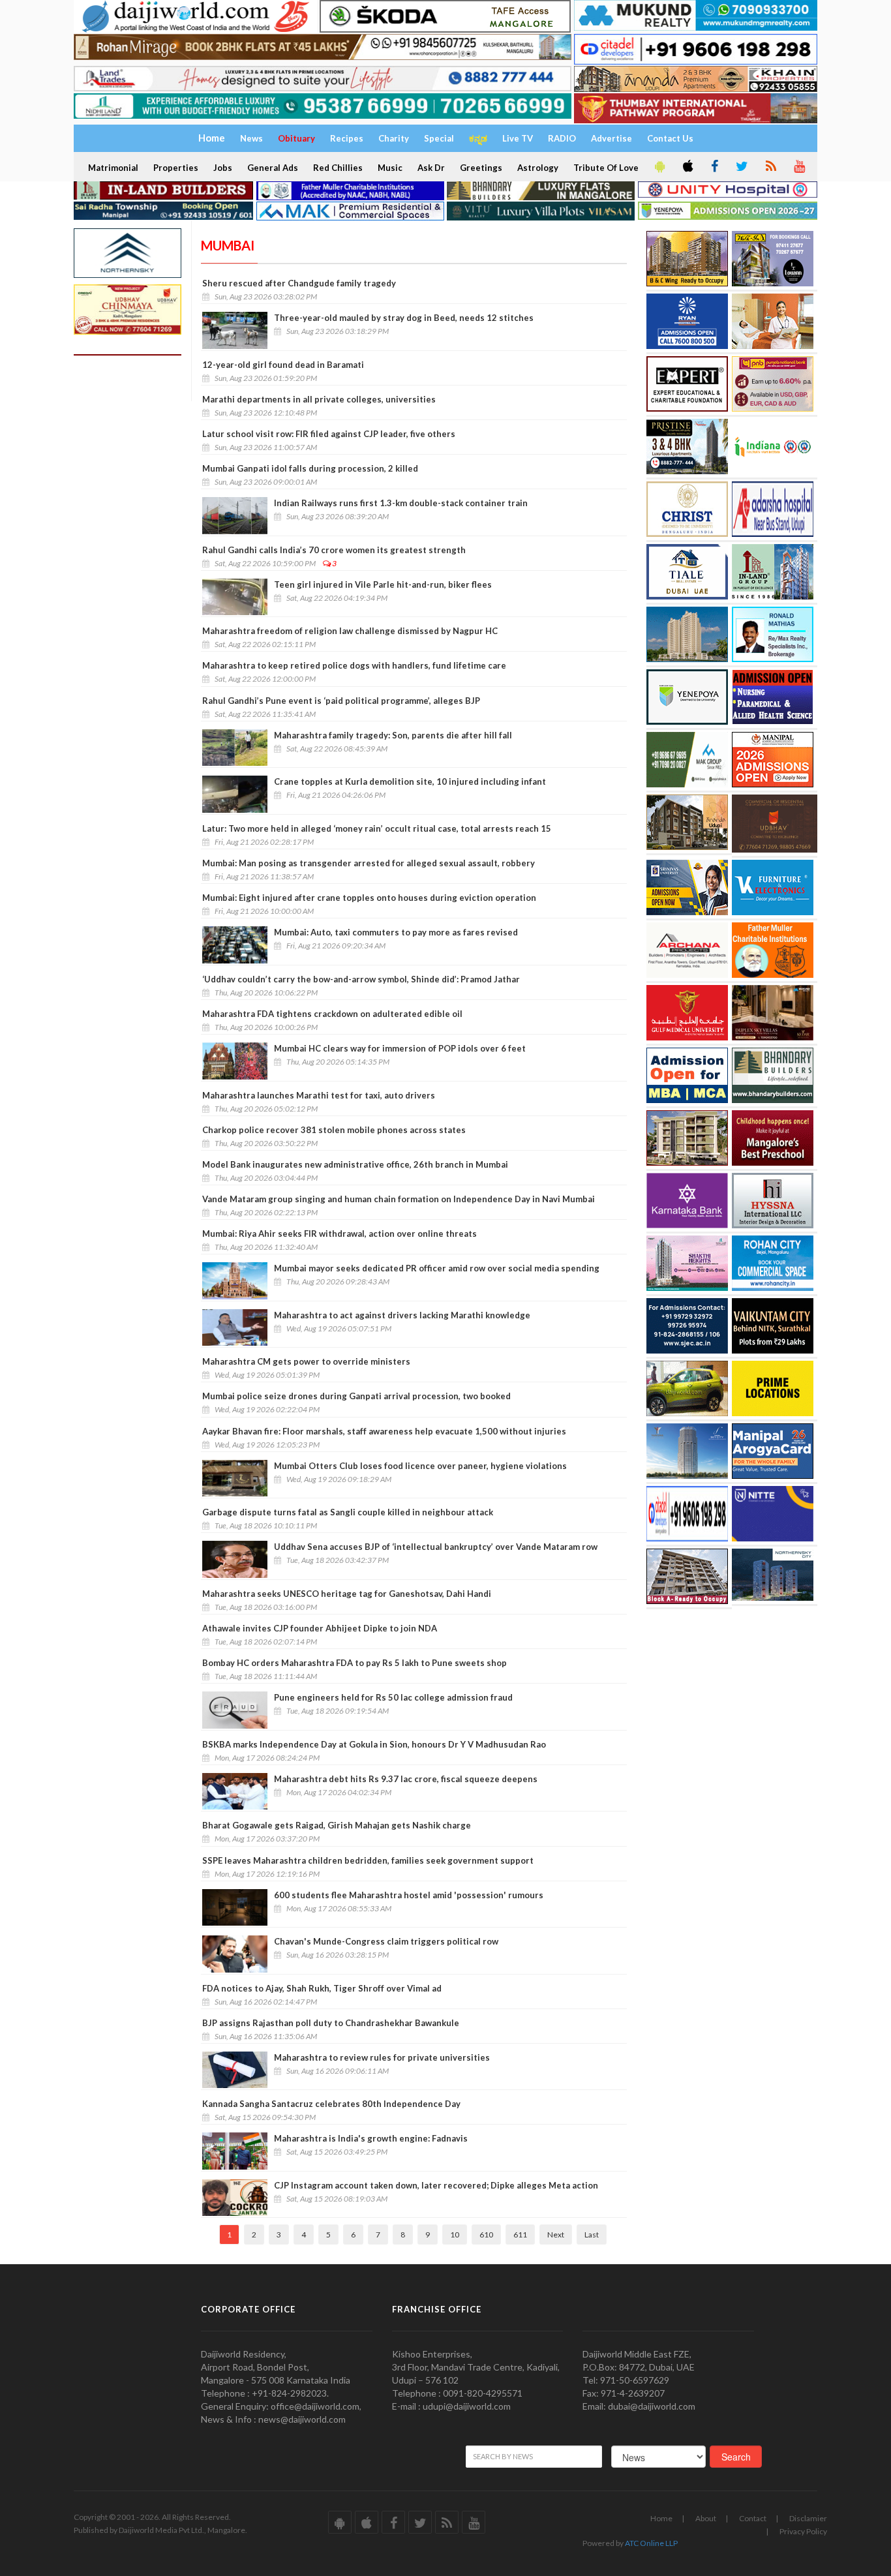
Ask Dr (431, 168)
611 (520, 2235)
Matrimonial (113, 168)
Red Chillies (338, 168)
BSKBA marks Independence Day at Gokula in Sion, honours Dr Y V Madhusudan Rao (374, 1744)
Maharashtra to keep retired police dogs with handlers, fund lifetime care (354, 665)
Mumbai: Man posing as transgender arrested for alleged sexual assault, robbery (369, 863)
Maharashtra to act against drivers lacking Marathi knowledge (402, 1315)
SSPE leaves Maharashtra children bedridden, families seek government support (368, 1860)
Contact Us (670, 138)
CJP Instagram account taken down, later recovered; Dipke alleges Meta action (436, 2185)
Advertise (612, 138)
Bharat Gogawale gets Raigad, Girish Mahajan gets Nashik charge (337, 1825)
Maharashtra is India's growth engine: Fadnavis (371, 2138)
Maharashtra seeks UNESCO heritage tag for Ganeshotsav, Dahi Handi (347, 1594)
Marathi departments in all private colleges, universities (319, 399)
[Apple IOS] (687, 167)
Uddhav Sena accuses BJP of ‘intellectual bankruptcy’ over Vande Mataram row (436, 1547)
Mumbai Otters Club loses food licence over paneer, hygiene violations (420, 1466)
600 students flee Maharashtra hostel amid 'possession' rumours (409, 1895)
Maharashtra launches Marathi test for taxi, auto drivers (319, 1095)
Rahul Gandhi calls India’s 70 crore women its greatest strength (334, 550)
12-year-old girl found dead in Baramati (283, 365)
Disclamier (808, 2518)
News (251, 138)
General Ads (273, 168)
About (706, 2518)
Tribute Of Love (606, 168)
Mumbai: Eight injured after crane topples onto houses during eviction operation (369, 898)
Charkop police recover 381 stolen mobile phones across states (334, 1130)
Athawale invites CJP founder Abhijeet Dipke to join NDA (320, 1628)
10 (455, 2235)
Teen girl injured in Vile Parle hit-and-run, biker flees (383, 584)
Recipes (347, 138)
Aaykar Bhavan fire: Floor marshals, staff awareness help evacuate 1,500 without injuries (384, 1431)
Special (439, 138)
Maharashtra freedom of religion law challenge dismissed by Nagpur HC (350, 631)
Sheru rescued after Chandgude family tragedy (299, 283)
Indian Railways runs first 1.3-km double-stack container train (401, 503)
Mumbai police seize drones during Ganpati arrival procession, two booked (356, 1396)
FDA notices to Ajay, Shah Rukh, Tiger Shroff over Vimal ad (322, 1988)
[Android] (659, 167)
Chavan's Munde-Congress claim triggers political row (386, 1941)
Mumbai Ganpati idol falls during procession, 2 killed (310, 468)
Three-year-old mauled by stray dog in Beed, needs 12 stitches (404, 318)
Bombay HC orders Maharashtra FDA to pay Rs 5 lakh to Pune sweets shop (355, 1663)
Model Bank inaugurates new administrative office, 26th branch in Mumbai (355, 1164)
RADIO (562, 138)
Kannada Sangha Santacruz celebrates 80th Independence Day (331, 2104)
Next (556, 2235)
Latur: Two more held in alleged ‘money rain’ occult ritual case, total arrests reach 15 (377, 828)
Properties (176, 168)
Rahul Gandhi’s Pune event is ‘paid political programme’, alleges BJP (341, 701)
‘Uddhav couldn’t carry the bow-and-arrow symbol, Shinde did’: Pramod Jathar (361, 979)
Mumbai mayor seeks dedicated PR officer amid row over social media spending (437, 1268)
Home (661, 2518)
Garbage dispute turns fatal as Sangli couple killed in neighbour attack (348, 1512)
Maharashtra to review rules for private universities (382, 2057)
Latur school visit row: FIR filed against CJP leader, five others (329, 434)
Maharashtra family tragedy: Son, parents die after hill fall (393, 735)
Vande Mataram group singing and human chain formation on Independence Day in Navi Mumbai (399, 1199)
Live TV (518, 138)
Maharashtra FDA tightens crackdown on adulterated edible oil (332, 1014)
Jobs (223, 168)
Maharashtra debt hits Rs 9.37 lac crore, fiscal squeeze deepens (406, 1779)
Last (592, 2235)
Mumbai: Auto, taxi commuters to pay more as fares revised (396, 932)
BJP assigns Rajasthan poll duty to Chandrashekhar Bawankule (331, 2023)
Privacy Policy (803, 2531)
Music (390, 168)
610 (486, 2235)
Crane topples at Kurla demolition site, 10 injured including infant (410, 781)
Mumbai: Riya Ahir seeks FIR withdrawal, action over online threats (340, 1234)
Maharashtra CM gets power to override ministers (306, 1361)
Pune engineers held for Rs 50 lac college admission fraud (393, 1697)
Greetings (481, 168)
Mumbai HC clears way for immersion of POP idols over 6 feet (400, 1048)
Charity (394, 138)
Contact (753, 2518)
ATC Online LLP (651, 2543)
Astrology (538, 168)
